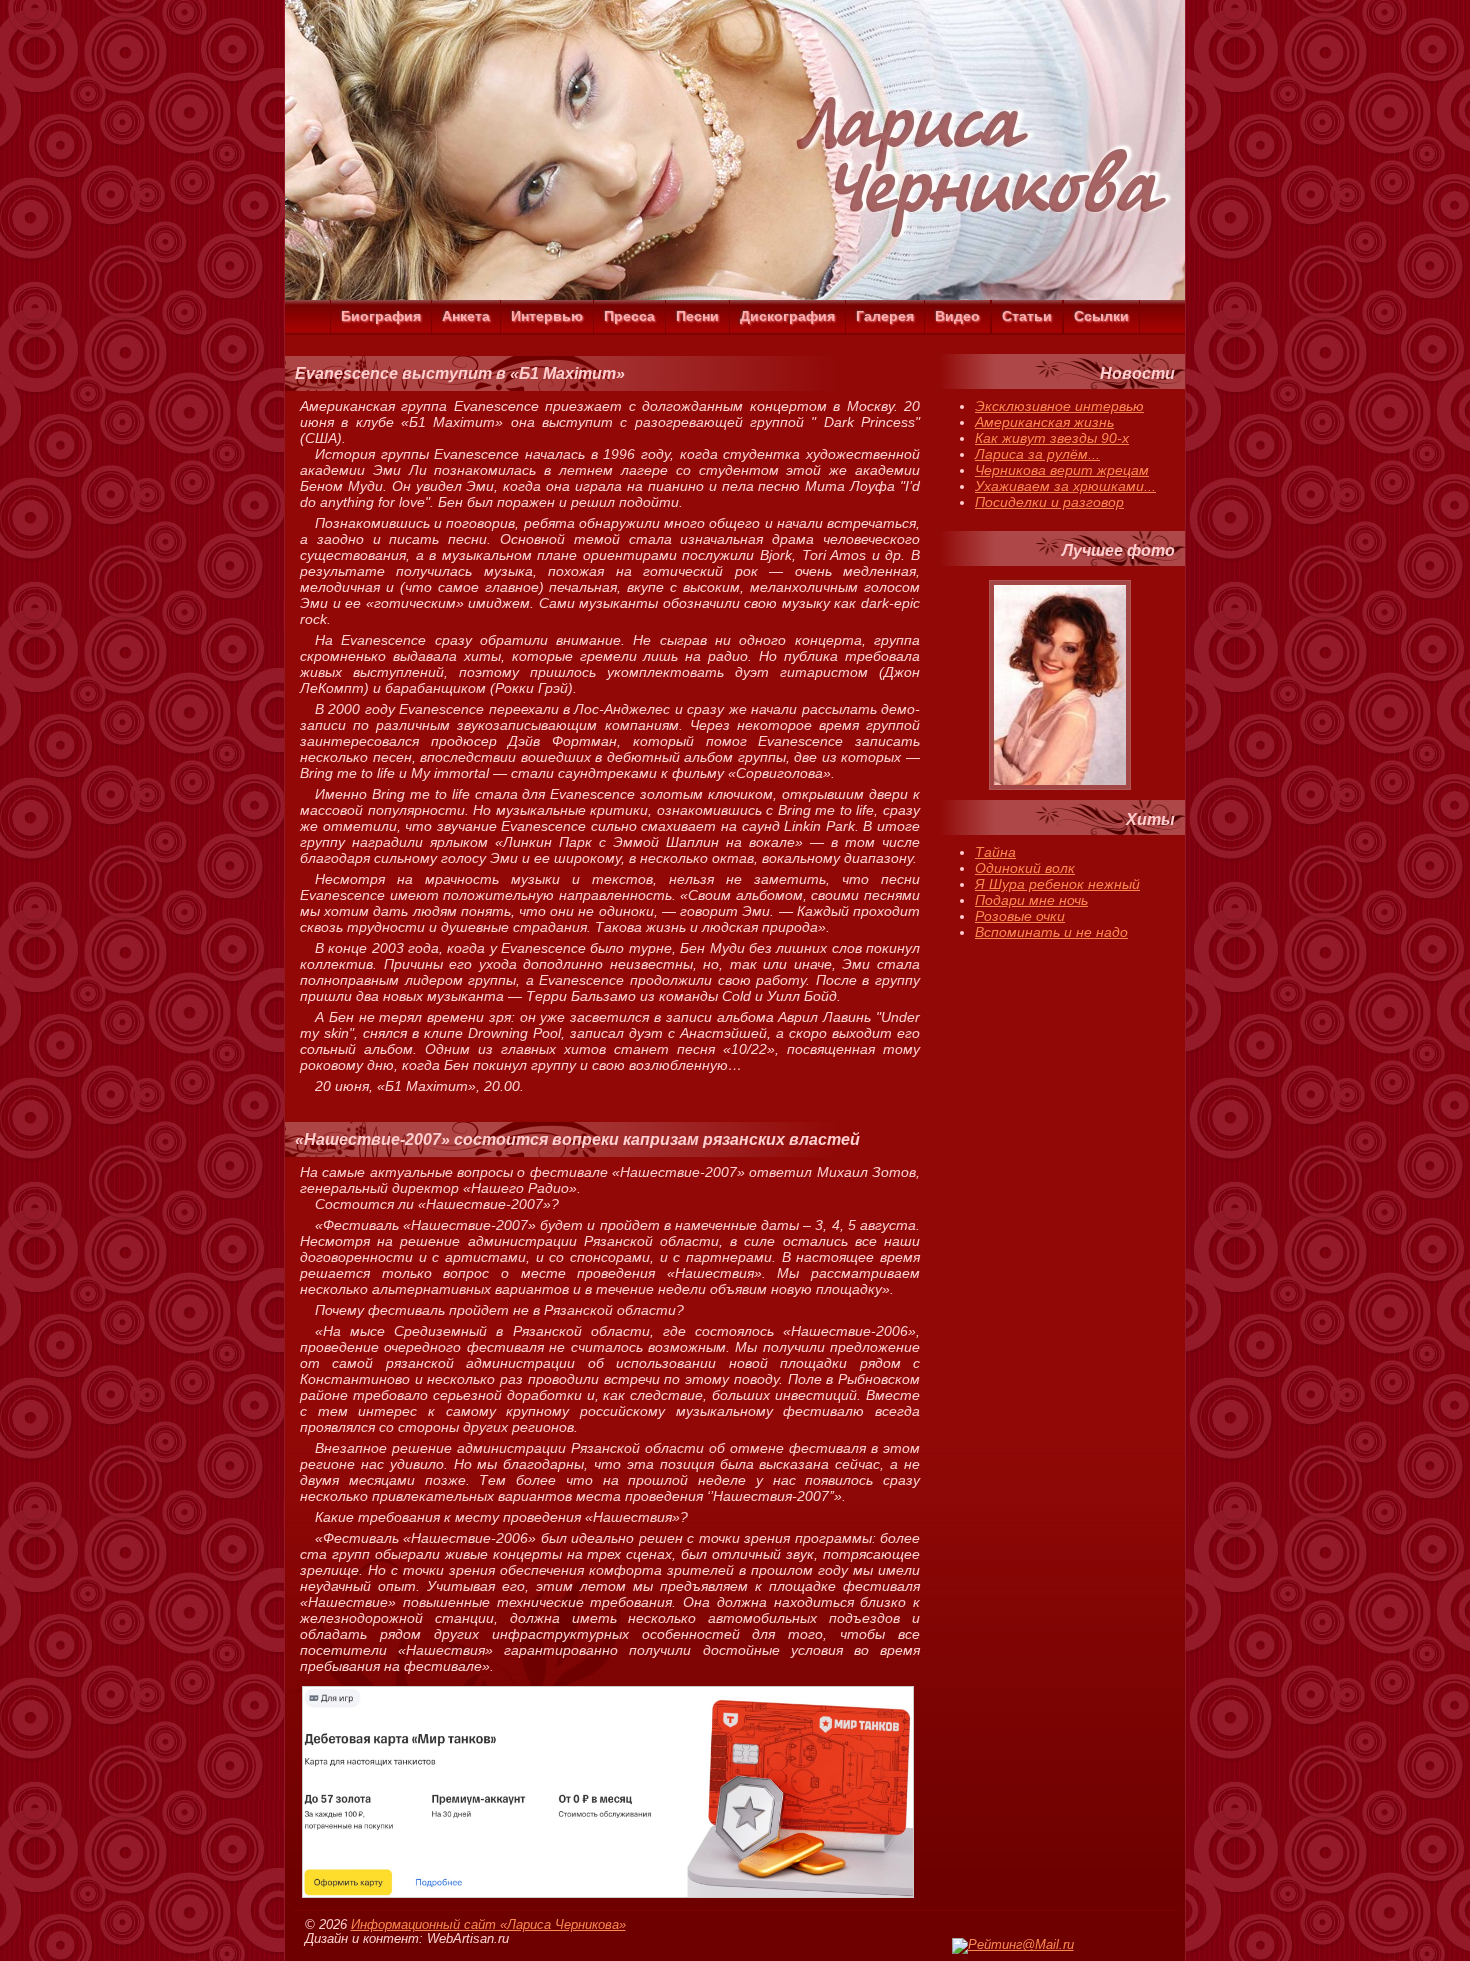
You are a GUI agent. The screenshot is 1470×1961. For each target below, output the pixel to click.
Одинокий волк (1025, 868)
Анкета (466, 316)
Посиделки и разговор (1049, 502)
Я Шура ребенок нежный (1057, 884)
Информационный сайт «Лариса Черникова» (488, 1925)
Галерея (885, 316)
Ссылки (1101, 316)
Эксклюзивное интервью (1059, 406)
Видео (957, 316)
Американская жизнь (1044, 422)
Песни (697, 316)
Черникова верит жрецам (1062, 470)
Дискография (787, 316)
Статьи (1027, 316)
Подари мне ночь (1031, 900)
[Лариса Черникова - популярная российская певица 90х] (735, 295)
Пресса (629, 316)
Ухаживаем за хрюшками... (1065, 486)
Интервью (547, 316)
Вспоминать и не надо (1051, 932)
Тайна (995, 852)
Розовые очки (1020, 916)
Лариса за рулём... (1037, 454)
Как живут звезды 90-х (1052, 438)
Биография (381, 316)
